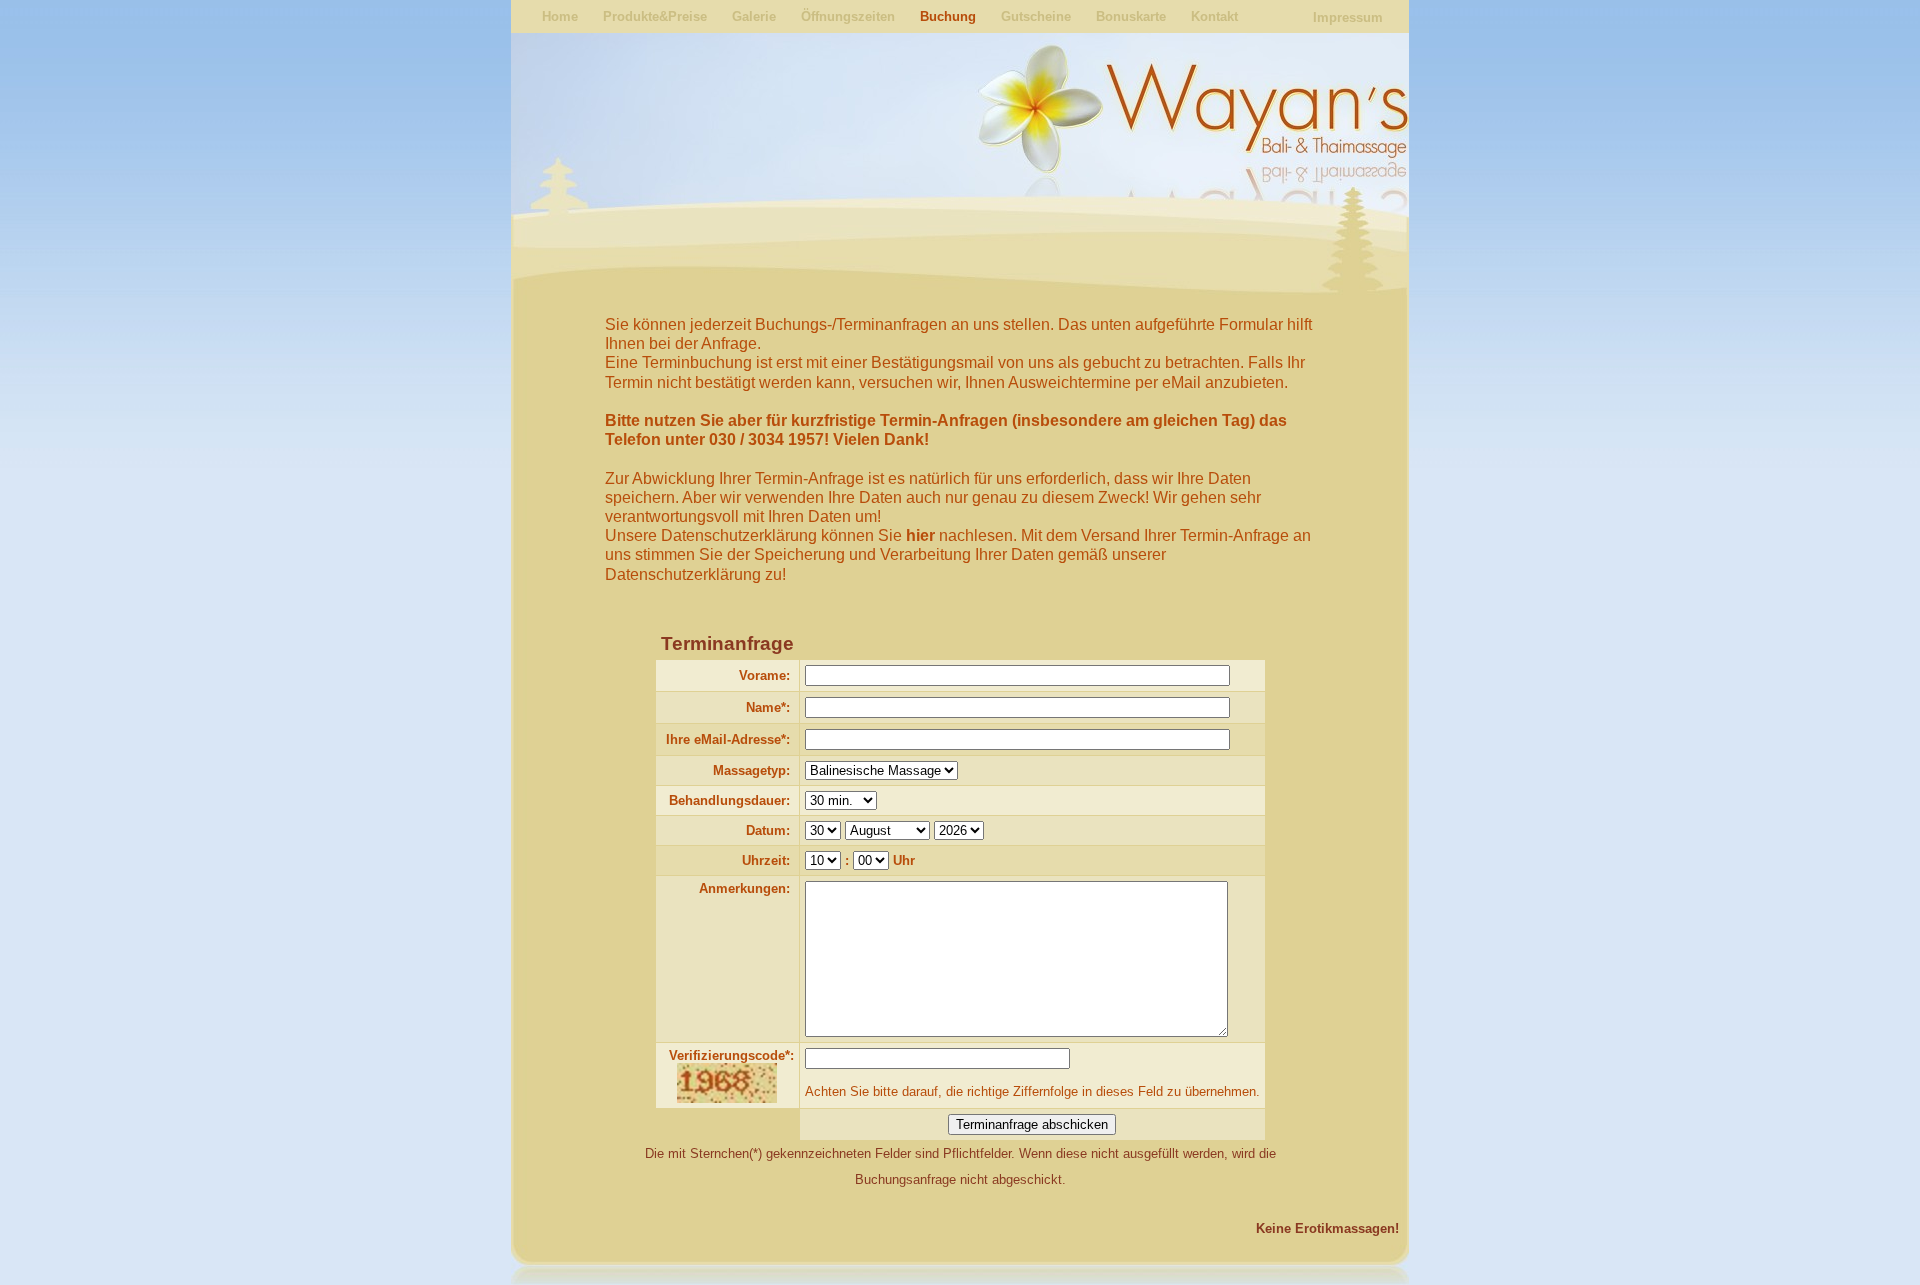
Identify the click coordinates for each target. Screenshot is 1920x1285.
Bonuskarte (1131, 16)
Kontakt (1214, 16)
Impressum (1348, 17)
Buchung (948, 16)
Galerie (754, 16)
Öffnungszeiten (848, 16)
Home (560, 16)
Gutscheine (1036, 16)
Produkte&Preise (655, 16)
